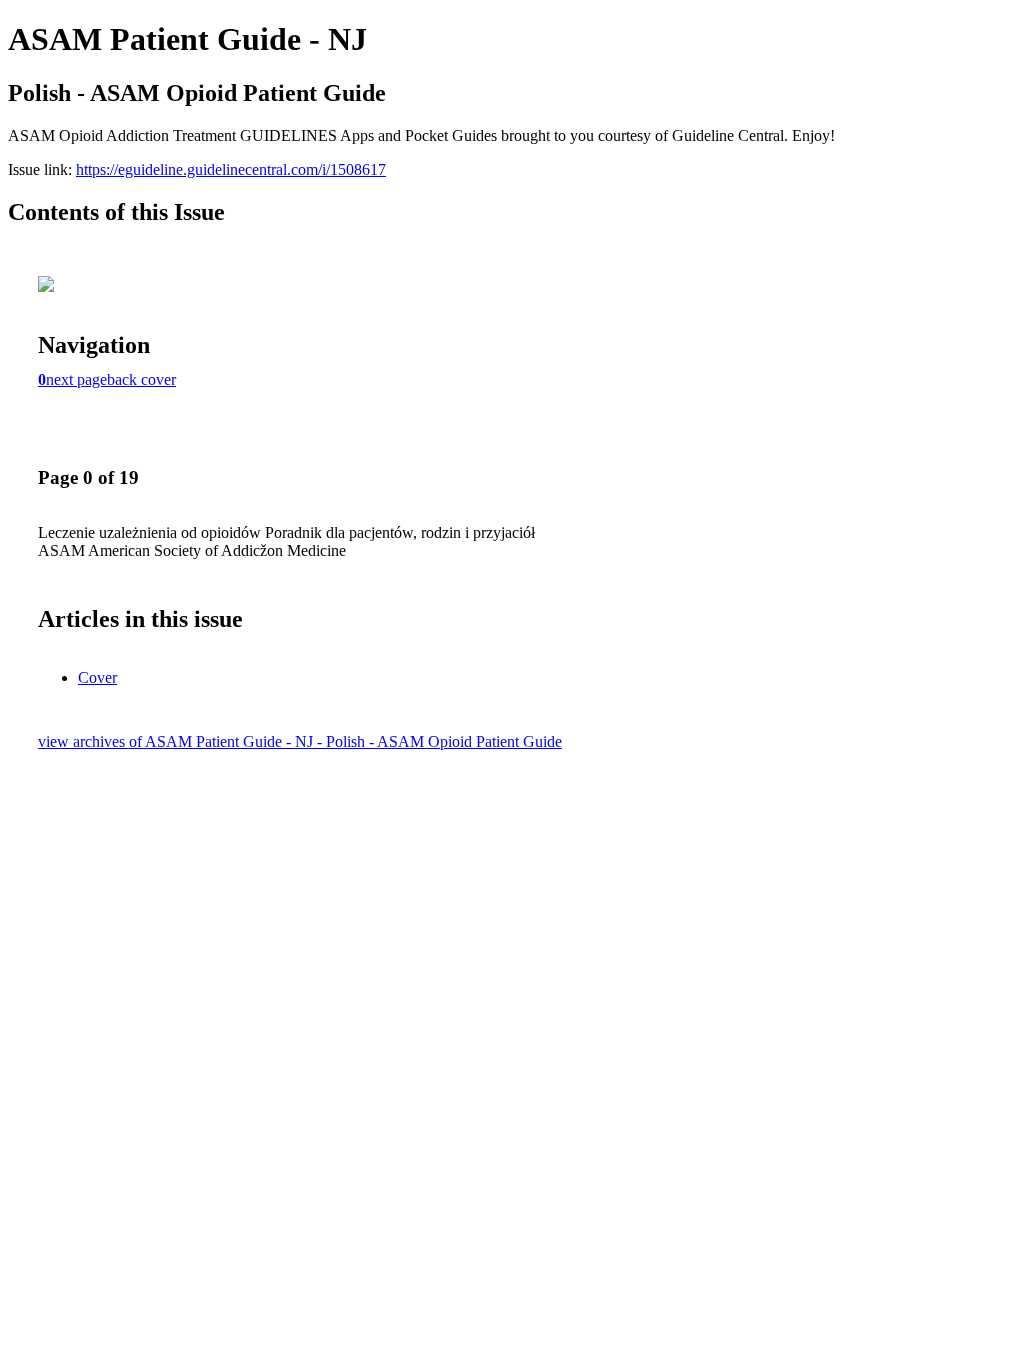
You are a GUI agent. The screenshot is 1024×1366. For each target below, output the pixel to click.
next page (76, 379)
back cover (141, 379)
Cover (97, 677)
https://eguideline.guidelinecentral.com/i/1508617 (231, 169)
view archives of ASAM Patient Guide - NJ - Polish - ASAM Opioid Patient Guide (300, 741)
